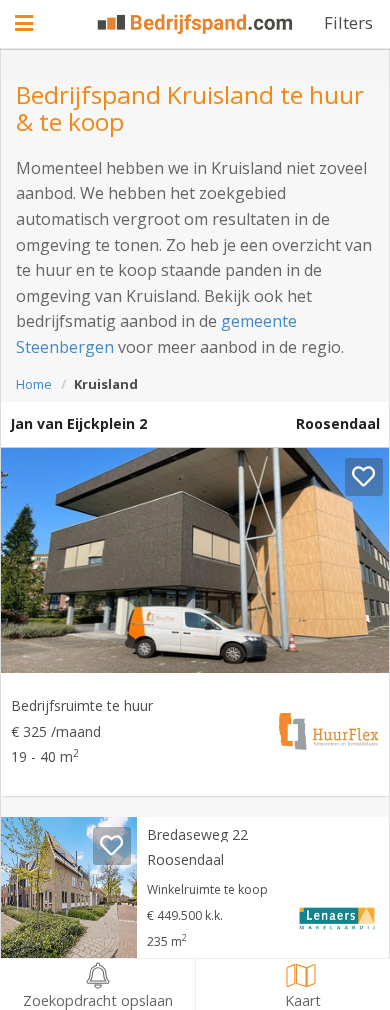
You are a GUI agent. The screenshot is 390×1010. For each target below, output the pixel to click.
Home (34, 384)
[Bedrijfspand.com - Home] (195, 24)
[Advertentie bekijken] (195, 560)
